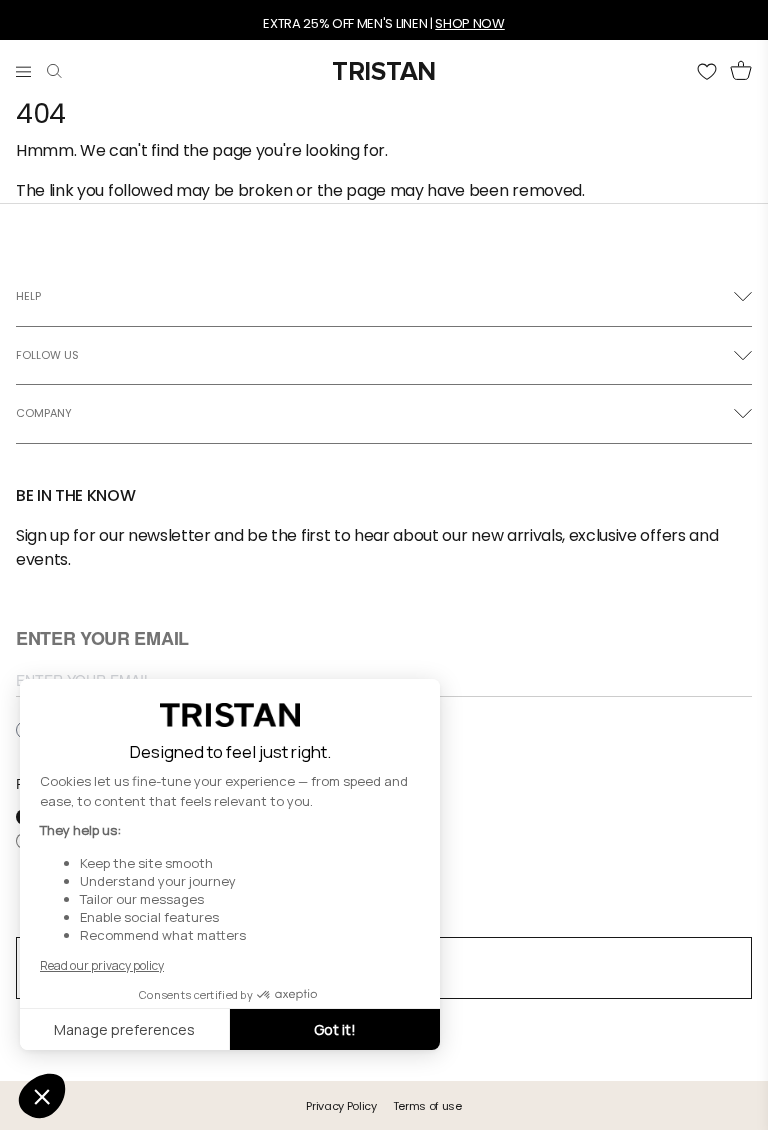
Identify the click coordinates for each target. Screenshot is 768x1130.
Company (44, 413)
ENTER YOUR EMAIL (102, 639)
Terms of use (427, 1106)
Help (28, 296)
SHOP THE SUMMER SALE (335, 31)
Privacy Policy (341, 1106)
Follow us (47, 355)
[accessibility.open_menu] (23, 67)
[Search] (54, 67)
